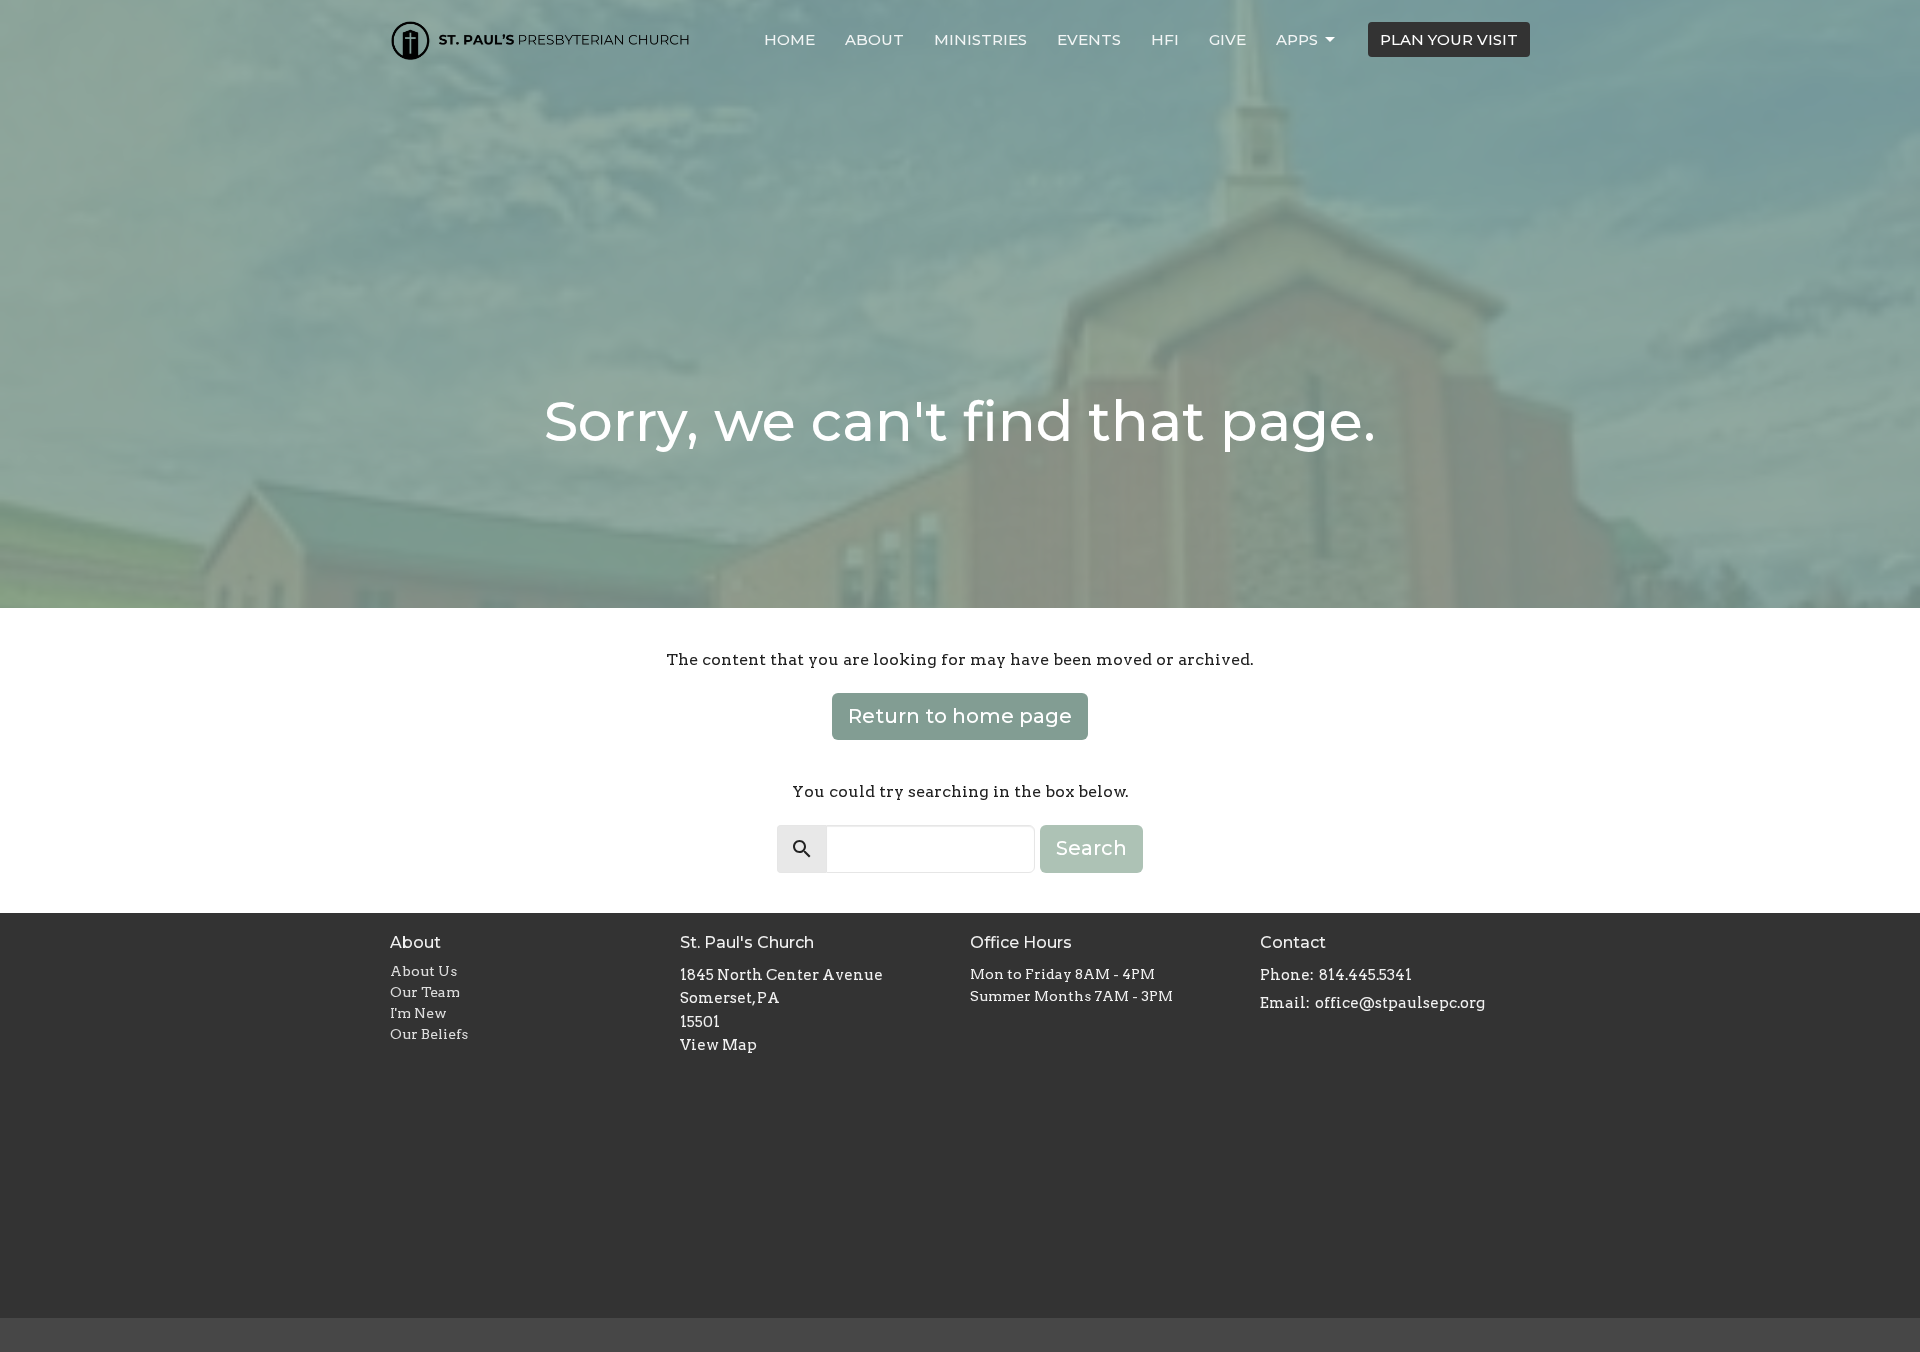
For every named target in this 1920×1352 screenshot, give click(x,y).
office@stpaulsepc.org (1400, 1003)
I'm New (418, 1013)
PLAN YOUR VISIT (1449, 39)
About (874, 39)
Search (1091, 848)
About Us (423, 971)
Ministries (980, 39)
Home (789, 39)
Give (1227, 39)
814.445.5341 (1365, 975)
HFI (1165, 39)
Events (1089, 39)
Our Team (425, 992)
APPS (1297, 39)
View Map (718, 1045)
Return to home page (960, 716)
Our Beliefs (429, 1034)
